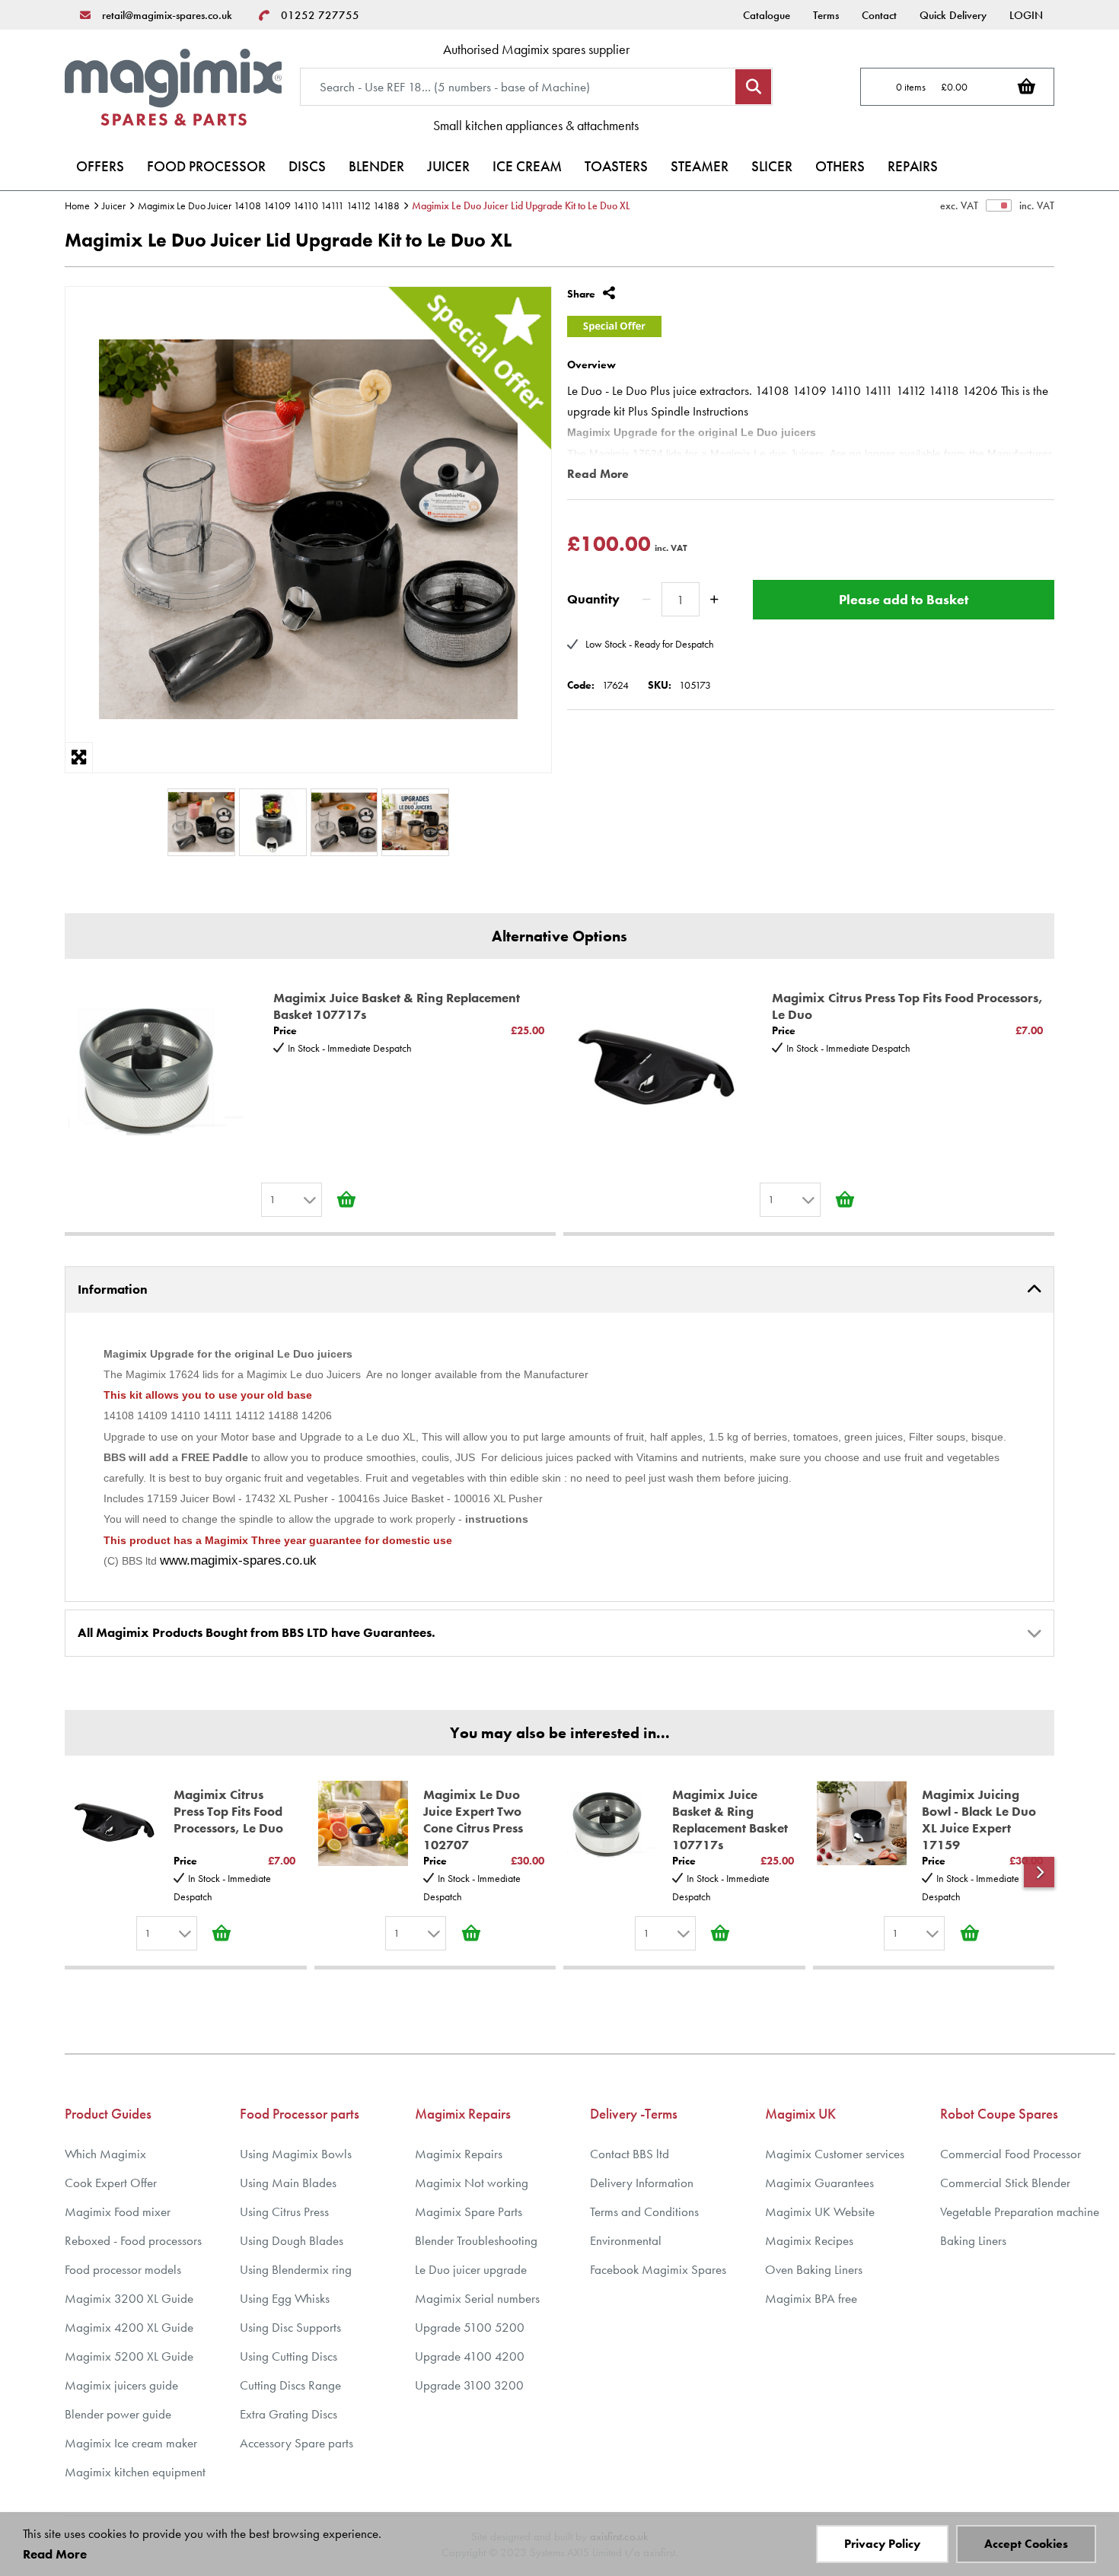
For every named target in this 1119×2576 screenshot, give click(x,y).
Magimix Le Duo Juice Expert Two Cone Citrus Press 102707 (473, 1820)
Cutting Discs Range (290, 2385)
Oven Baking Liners (814, 2270)
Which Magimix (105, 2154)
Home (77, 205)
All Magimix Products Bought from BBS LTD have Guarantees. (257, 1632)
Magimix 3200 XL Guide (129, 2299)
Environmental (626, 2241)
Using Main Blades (288, 2183)
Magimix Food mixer (118, 2212)
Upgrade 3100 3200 (469, 2385)
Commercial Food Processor (1011, 2154)
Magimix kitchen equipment (135, 2472)
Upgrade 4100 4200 (470, 2356)
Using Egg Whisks (285, 2299)
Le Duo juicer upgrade (471, 2270)
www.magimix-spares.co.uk (238, 1560)
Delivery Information (642, 2183)
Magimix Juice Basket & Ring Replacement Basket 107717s (397, 1006)
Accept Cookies (1026, 2544)
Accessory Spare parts (296, 2443)
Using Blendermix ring (296, 2270)
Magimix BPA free (811, 2299)
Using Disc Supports (290, 2328)
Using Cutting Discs (289, 2356)
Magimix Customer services (835, 2154)
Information (113, 1289)
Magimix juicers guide (121, 2385)
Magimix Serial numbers (477, 2299)
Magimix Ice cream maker (131, 2443)
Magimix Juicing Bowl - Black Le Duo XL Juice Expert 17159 (979, 1820)
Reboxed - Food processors (133, 2241)
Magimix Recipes (809, 2241)
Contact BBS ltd (630, 2154)
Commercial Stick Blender (1005, 2183)
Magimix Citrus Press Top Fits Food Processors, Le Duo (907, 1006)
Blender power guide (118, 2414)
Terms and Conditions (644, 2212)
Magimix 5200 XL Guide (129, 2356)
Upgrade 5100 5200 (470, 2328)
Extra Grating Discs (289, 2414)
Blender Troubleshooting (476, 2241)
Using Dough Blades (292, 2241)
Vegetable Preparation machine (1020, 2212)
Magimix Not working (472, 2183)
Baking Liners (973, 2241)
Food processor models (123, 2270)
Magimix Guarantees (819, 2183)
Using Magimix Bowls (296, 2154)
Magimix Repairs (459, 2154)
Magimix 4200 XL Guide (129, 2328)
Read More (598, 474)
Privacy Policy (882, 2544)
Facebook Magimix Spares (658, 2270)
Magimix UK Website (820, 2212)
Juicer (114, 205)
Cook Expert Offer (111, 2183)
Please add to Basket (904, 599)
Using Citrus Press (284, 2212)
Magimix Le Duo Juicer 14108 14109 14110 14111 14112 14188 (269, 205)
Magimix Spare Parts (469, 2212)
